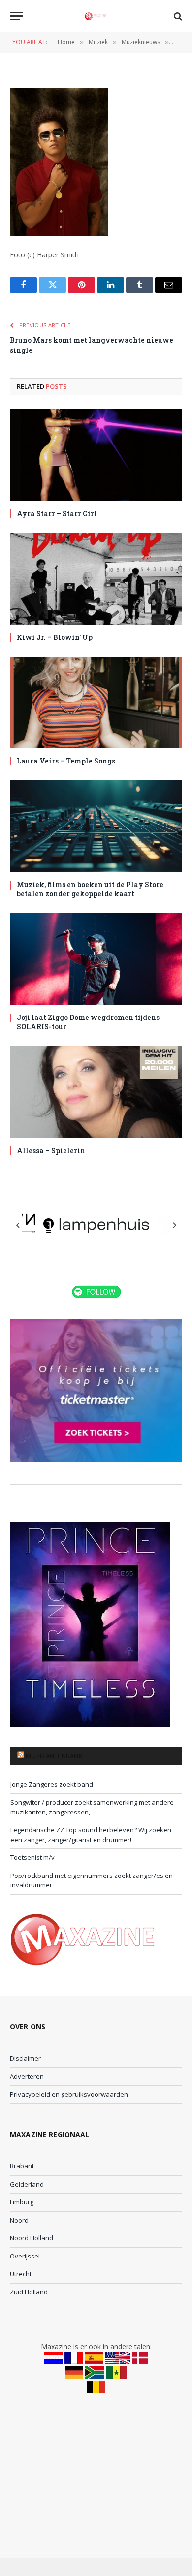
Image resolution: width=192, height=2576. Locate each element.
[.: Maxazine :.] (96, 16)
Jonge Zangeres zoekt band (52, 1784)
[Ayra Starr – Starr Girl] (96, 455)
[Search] (177, 16)
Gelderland (27, 2184)
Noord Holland (32, 2238)
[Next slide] (174, 1225)
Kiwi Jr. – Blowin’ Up (55, 637)
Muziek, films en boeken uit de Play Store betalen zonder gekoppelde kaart (90, 889)
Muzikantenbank (54, 1756)
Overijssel (25, 2256)
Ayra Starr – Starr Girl (57, 514)
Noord (19, 2220)
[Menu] (16, 16)
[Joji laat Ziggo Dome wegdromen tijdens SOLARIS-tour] (96, 959)
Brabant (22, 2166)
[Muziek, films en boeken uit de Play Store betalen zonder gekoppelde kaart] (96, 826)
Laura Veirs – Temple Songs (66, 761)
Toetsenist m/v (32, 1857)
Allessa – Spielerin (51, 1151)
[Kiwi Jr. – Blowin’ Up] (96, 579)
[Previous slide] (18, 1225)
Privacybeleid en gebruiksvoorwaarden (69, 2094)
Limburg (22, 2202)
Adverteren (27, 2076)
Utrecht (21, 2274)
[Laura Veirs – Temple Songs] (96, 702)
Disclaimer (25, 2058)
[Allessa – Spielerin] (96, 1092)
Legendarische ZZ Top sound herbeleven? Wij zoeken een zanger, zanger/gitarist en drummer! (91, 1835)
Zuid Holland (29, 2292)
